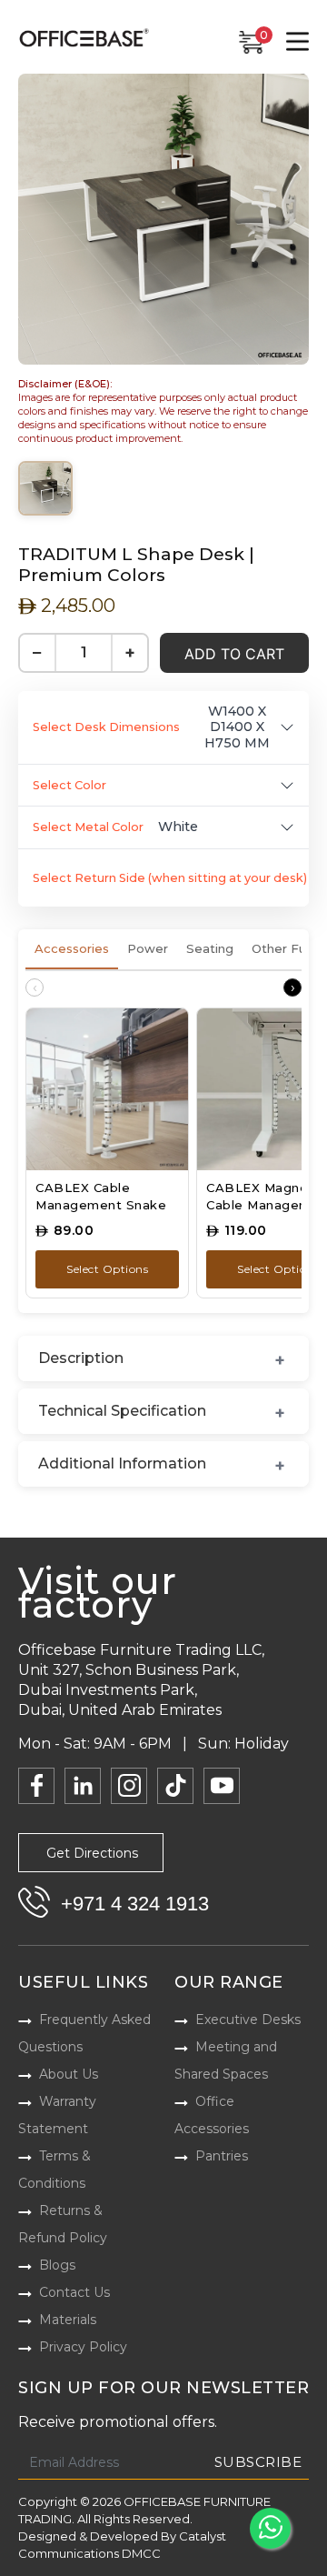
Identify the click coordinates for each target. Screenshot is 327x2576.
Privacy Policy (83, 2347)
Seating (210, 948)
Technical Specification (122, 1411)
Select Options (107, 1269)
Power (148, 948)
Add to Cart (234, 654)
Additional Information (122, 1463)
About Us (69, 2074)
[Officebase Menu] (297, 42)
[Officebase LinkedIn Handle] (83, 1786)
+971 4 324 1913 (135, 1904)
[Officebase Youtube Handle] (222, 1786)
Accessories (72, 948)
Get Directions (92, 1853)
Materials (68, 2320)
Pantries (222, 2156)
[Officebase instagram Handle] (129, 1786)
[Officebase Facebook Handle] (36, 1786)
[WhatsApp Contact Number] (270, 2528)
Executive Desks (248, 2020)
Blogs (57, 2265)
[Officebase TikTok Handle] (175, 1786)
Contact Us (74, 2292)
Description (81, 1358)
